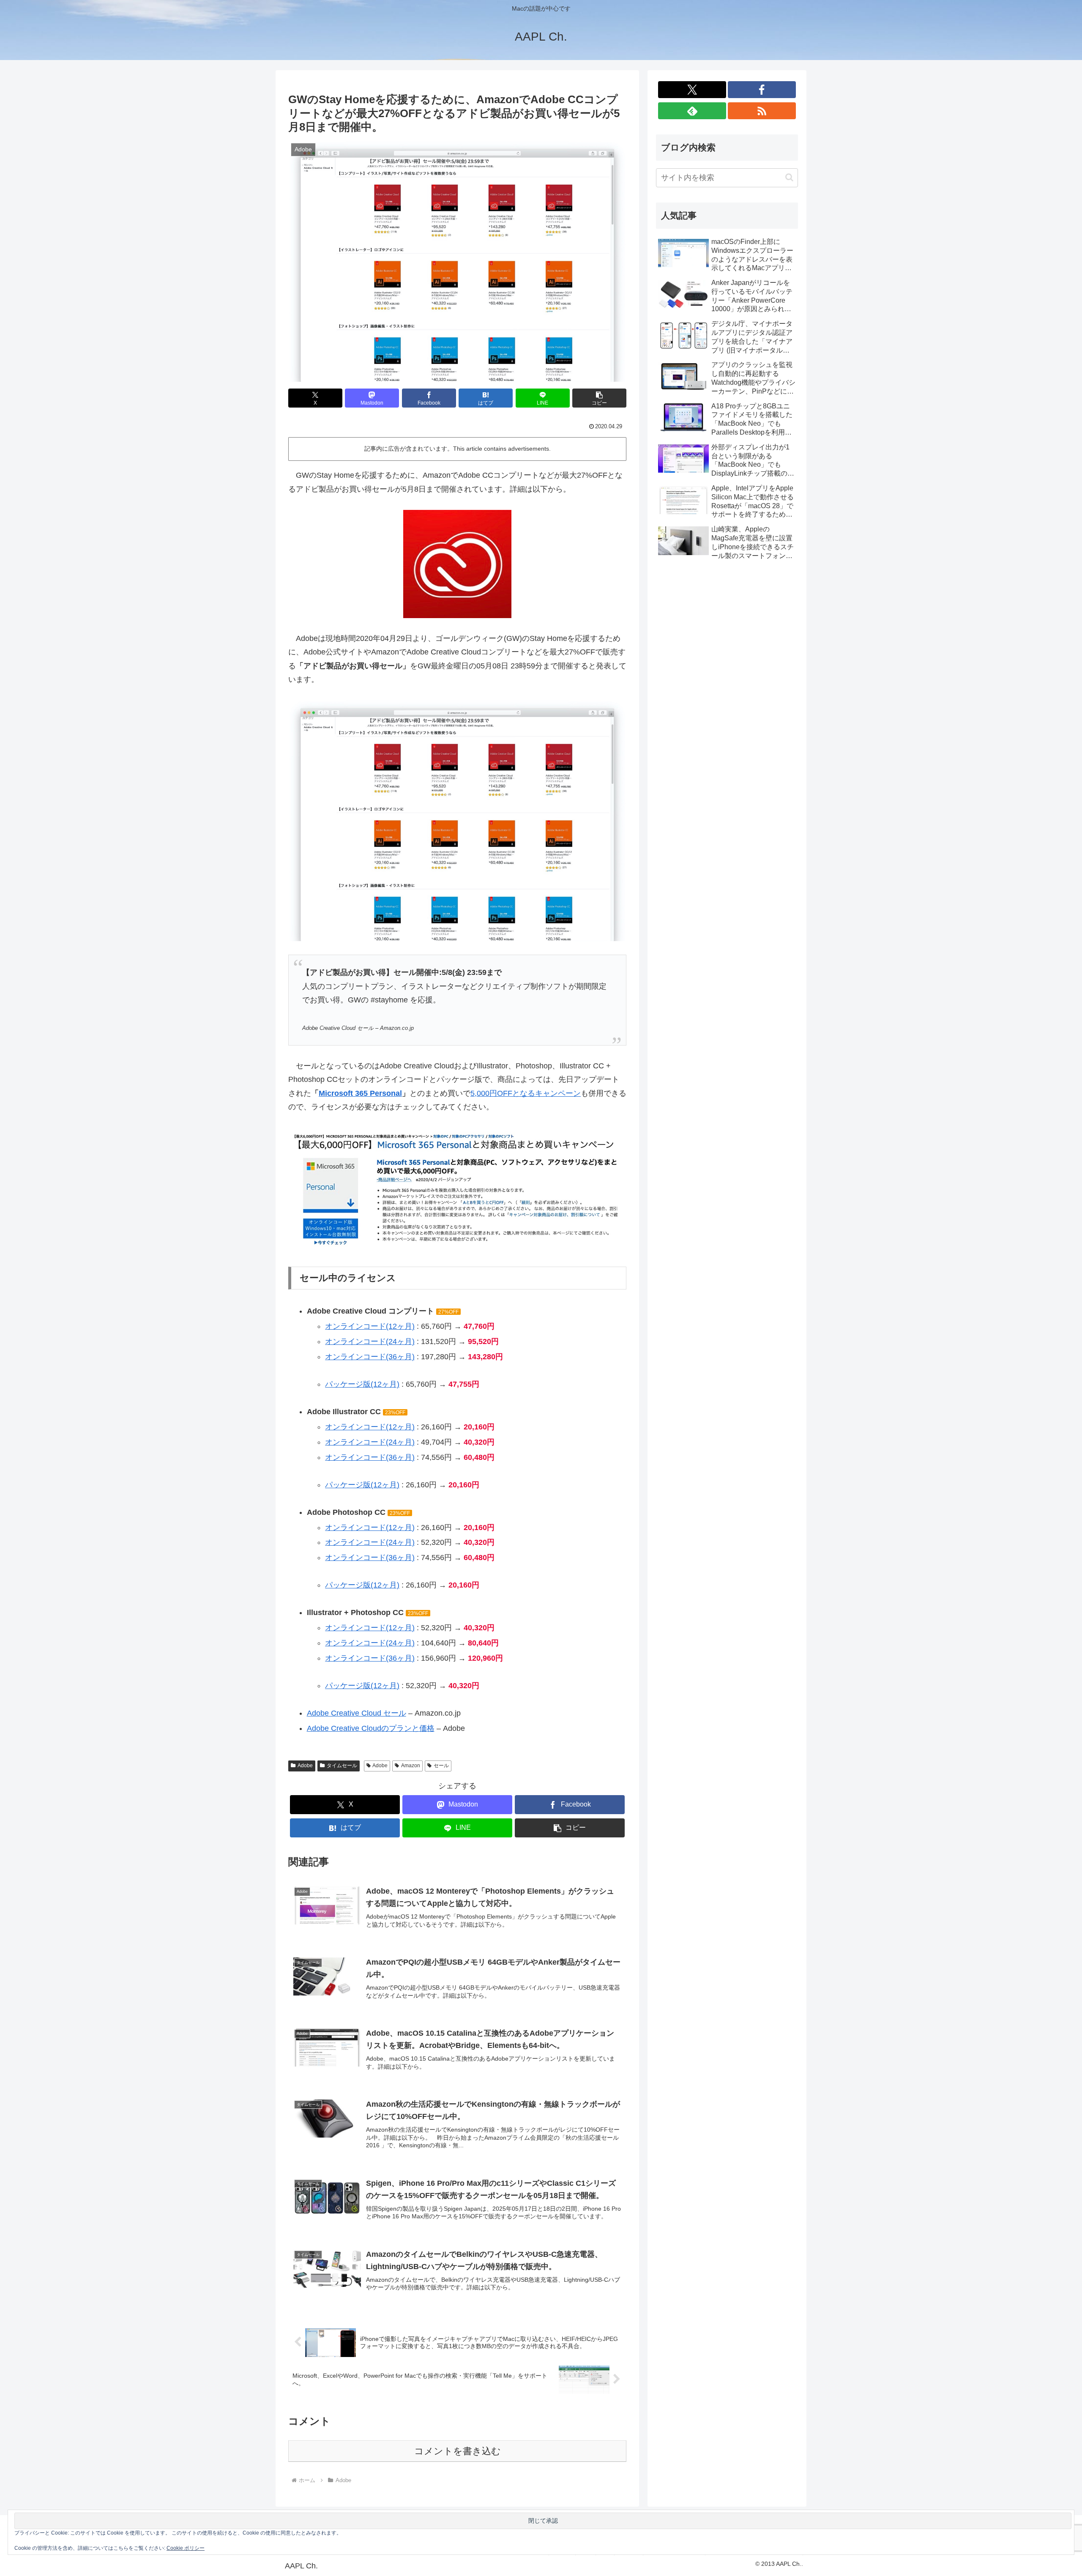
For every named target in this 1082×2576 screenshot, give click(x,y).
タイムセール (342, 1766)
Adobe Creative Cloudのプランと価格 (371, 1728)
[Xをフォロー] (692, 90)
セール (441, 1766)
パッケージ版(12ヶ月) (362, 1384)
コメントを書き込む (458, 2451)
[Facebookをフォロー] (762, 90)
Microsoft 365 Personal (360, 1093)
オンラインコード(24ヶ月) (370, 1341)
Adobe (305, 1766)
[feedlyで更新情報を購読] (692, 111)
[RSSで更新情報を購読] (762, 111)
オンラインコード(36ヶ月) (370, 1357)
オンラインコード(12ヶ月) (370, 1326)
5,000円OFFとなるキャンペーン (526, 1093)
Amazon (411, 1766)
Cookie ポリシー (186, 2548)
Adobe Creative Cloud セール (357, 1713)
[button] (599, 398)
